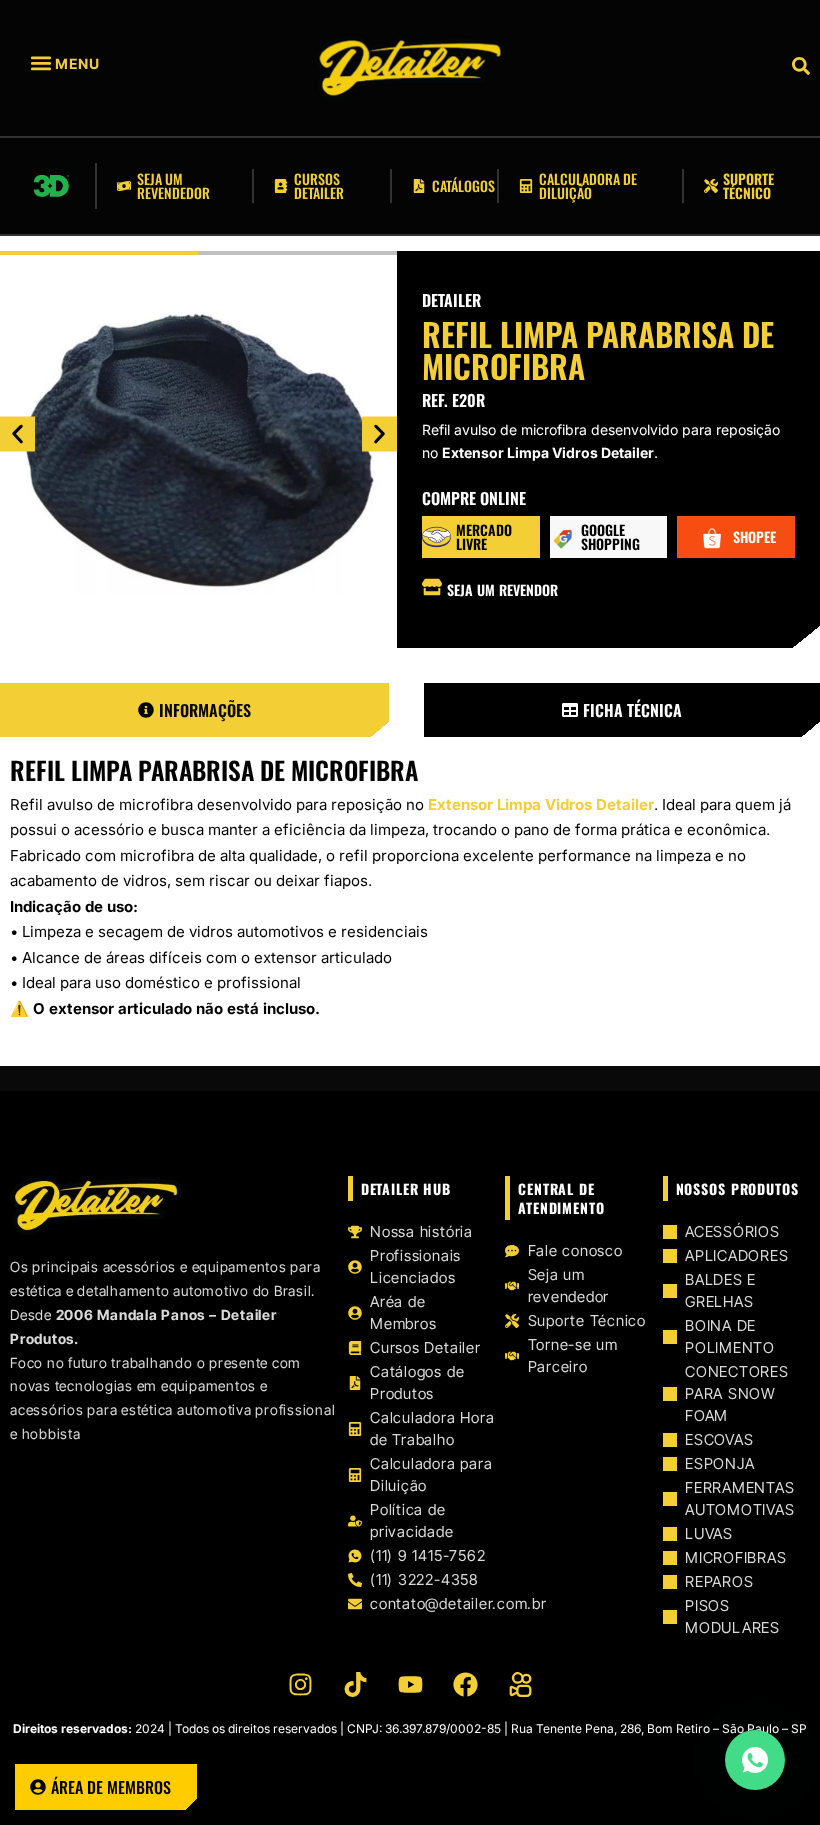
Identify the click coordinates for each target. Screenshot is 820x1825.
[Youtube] (410, 1684)
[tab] (194, 710)
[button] (93, 63)
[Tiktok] (355, 1684)
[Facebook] (465, 1684)
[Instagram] (300, 1684)
